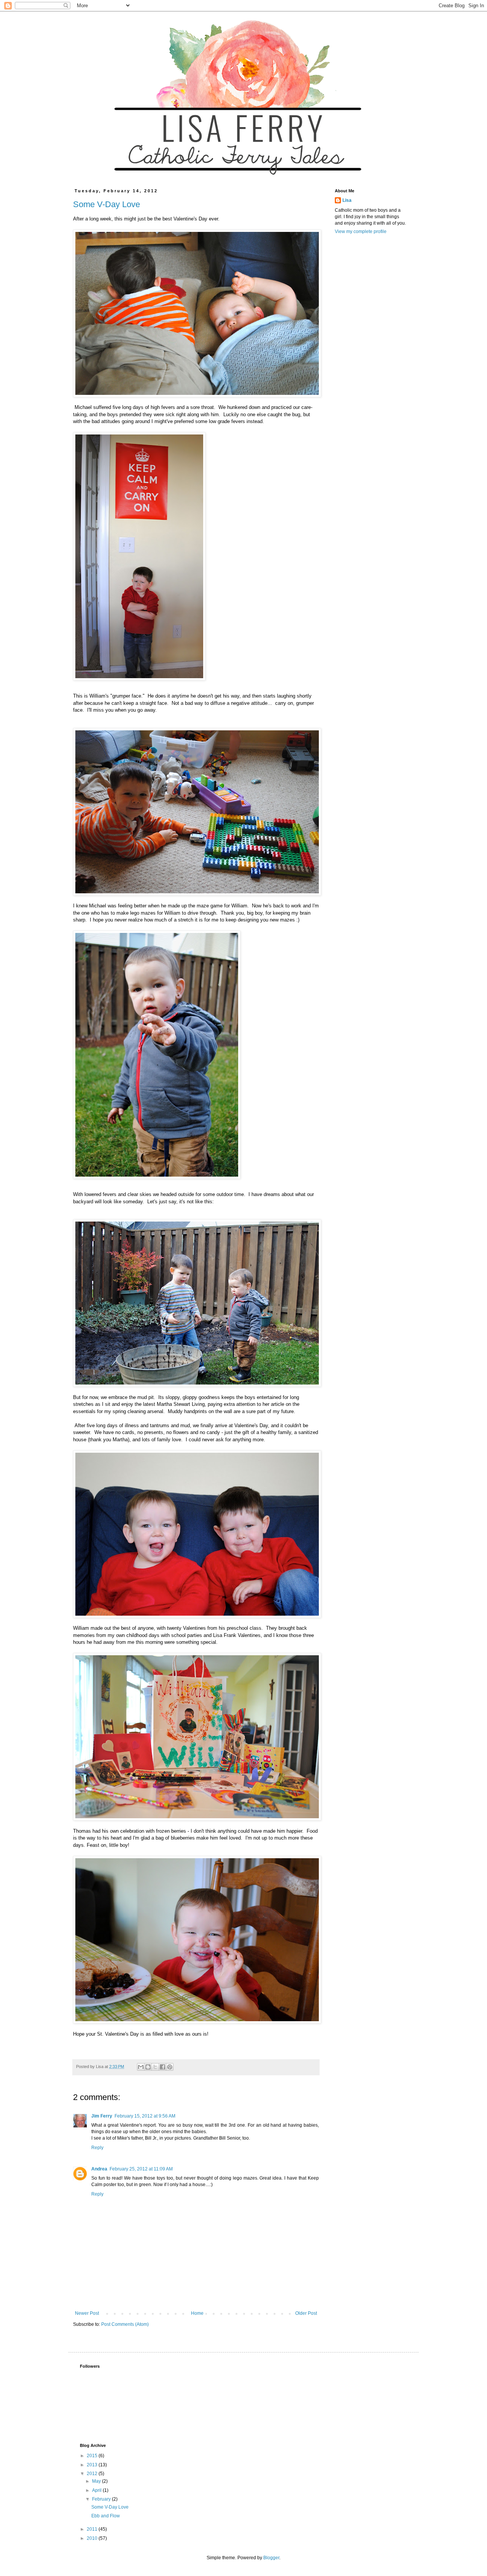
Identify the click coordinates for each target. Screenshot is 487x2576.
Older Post (306, 2313)
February (102, 2499)
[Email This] (141, 2067)
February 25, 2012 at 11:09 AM (141, 2169)
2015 (93, 2456)
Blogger (271, 2558)
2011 (93, 2529)
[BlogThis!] (148, 2067)
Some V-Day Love (107, 204)
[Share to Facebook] (162, 2067)
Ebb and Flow (106, 2516)
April (97, 2490)
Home (197, 2313)
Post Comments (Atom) (125, 2324)
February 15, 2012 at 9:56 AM (145, 2116)
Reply (97, 2148)
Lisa (347, 200)
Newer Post (87, 2313)
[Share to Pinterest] (170, 2067)
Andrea (99, 2169)
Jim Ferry (102, 2116)
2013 (93, 2465)
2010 (93, 2538)
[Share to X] (155, 2067)
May (97, 2481)
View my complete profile (361, 232)
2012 (93, 2474)
